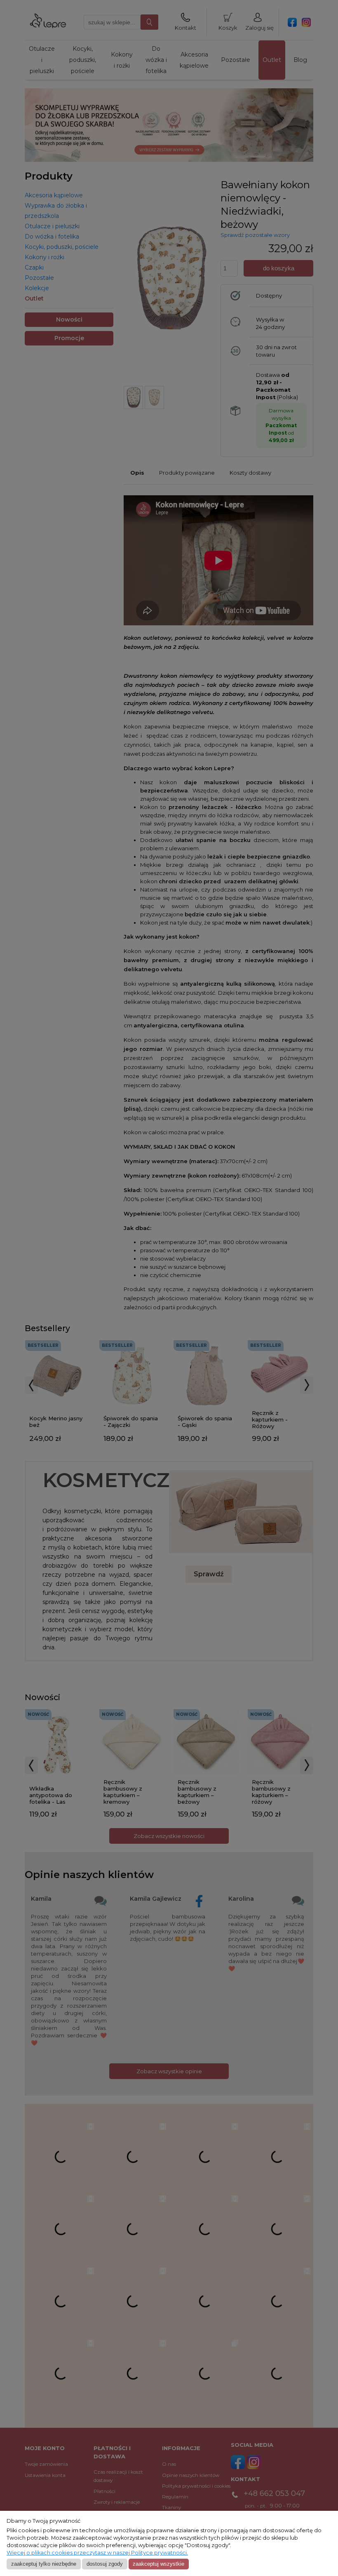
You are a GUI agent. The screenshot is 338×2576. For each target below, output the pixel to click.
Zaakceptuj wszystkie (158, 2564)
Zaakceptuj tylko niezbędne (44, 2564)
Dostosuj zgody (105, 2564)
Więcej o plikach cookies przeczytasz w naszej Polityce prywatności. (97, 2553)
